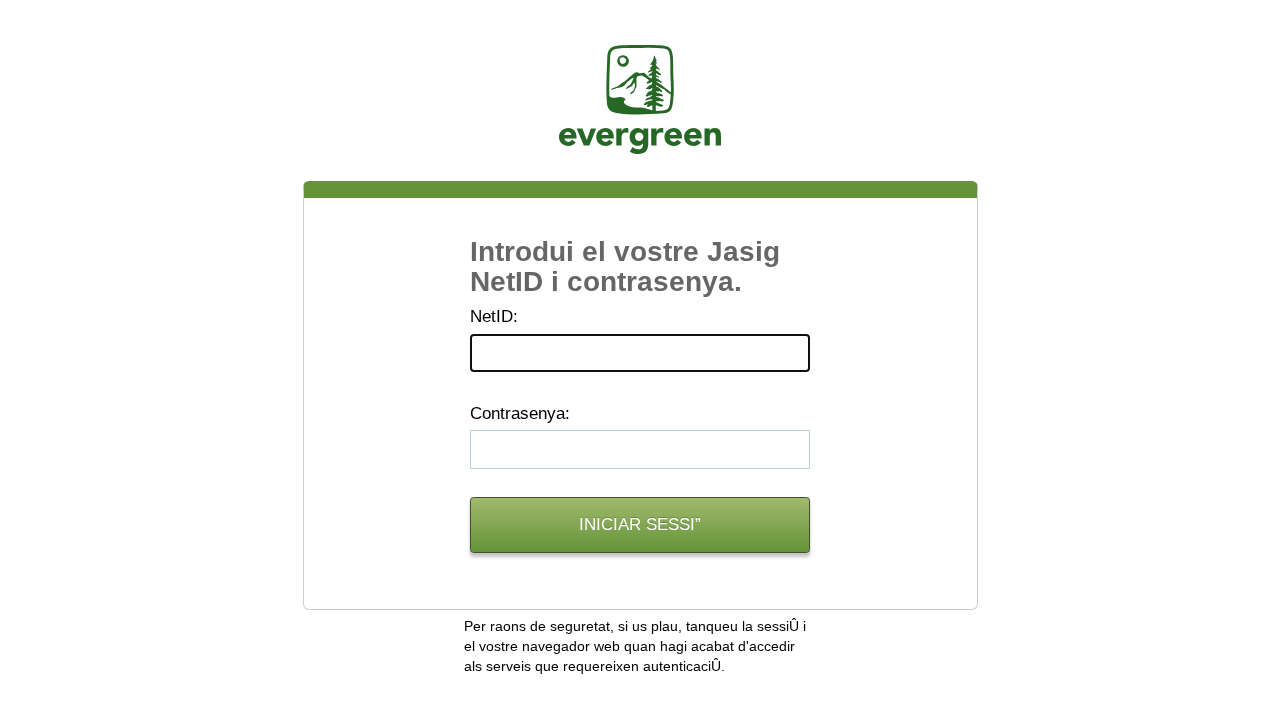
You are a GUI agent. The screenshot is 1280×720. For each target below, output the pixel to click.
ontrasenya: (520, 413)
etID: (494, 316)
